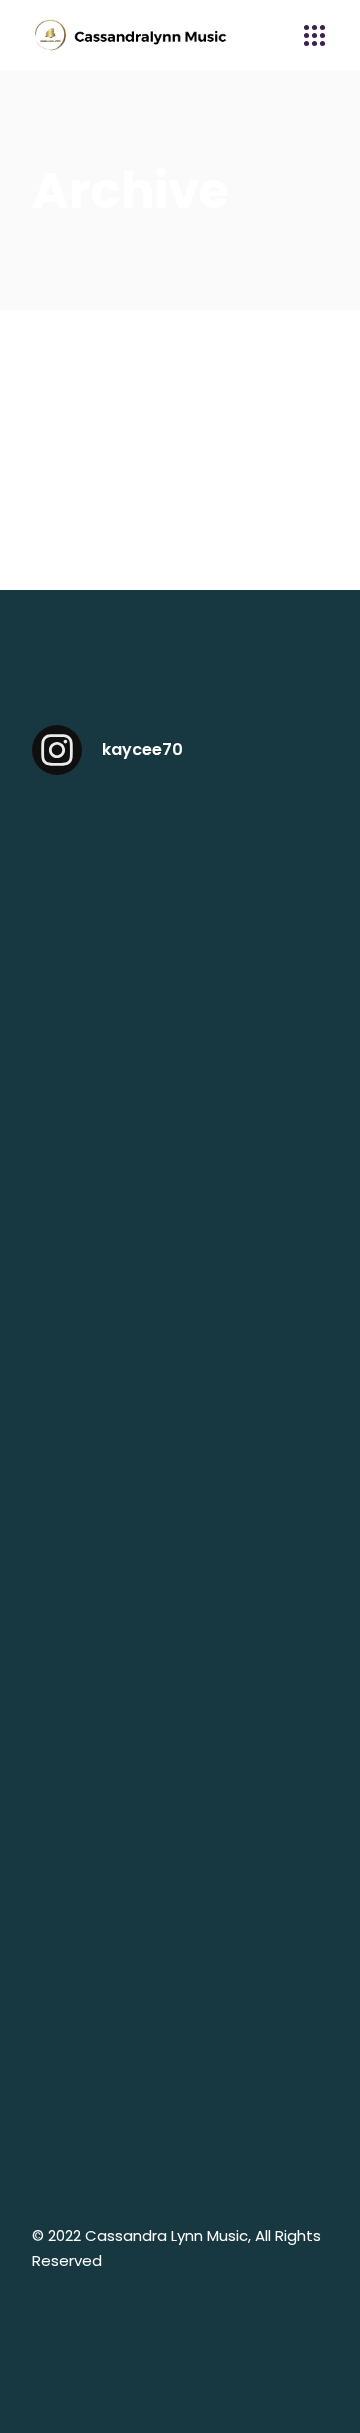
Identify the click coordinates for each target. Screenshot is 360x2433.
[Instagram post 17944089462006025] (179, 1232)
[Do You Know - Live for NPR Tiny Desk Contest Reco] (179, 1407)
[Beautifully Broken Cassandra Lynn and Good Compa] (179, 881)
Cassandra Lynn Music (166, 2235)
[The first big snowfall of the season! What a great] (179, 2108)
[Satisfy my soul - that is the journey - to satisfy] (179, 1056)
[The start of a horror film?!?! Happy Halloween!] (179, 1933)
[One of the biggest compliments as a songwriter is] (179, 1582)
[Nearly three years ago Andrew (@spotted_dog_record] (179, 1757)
